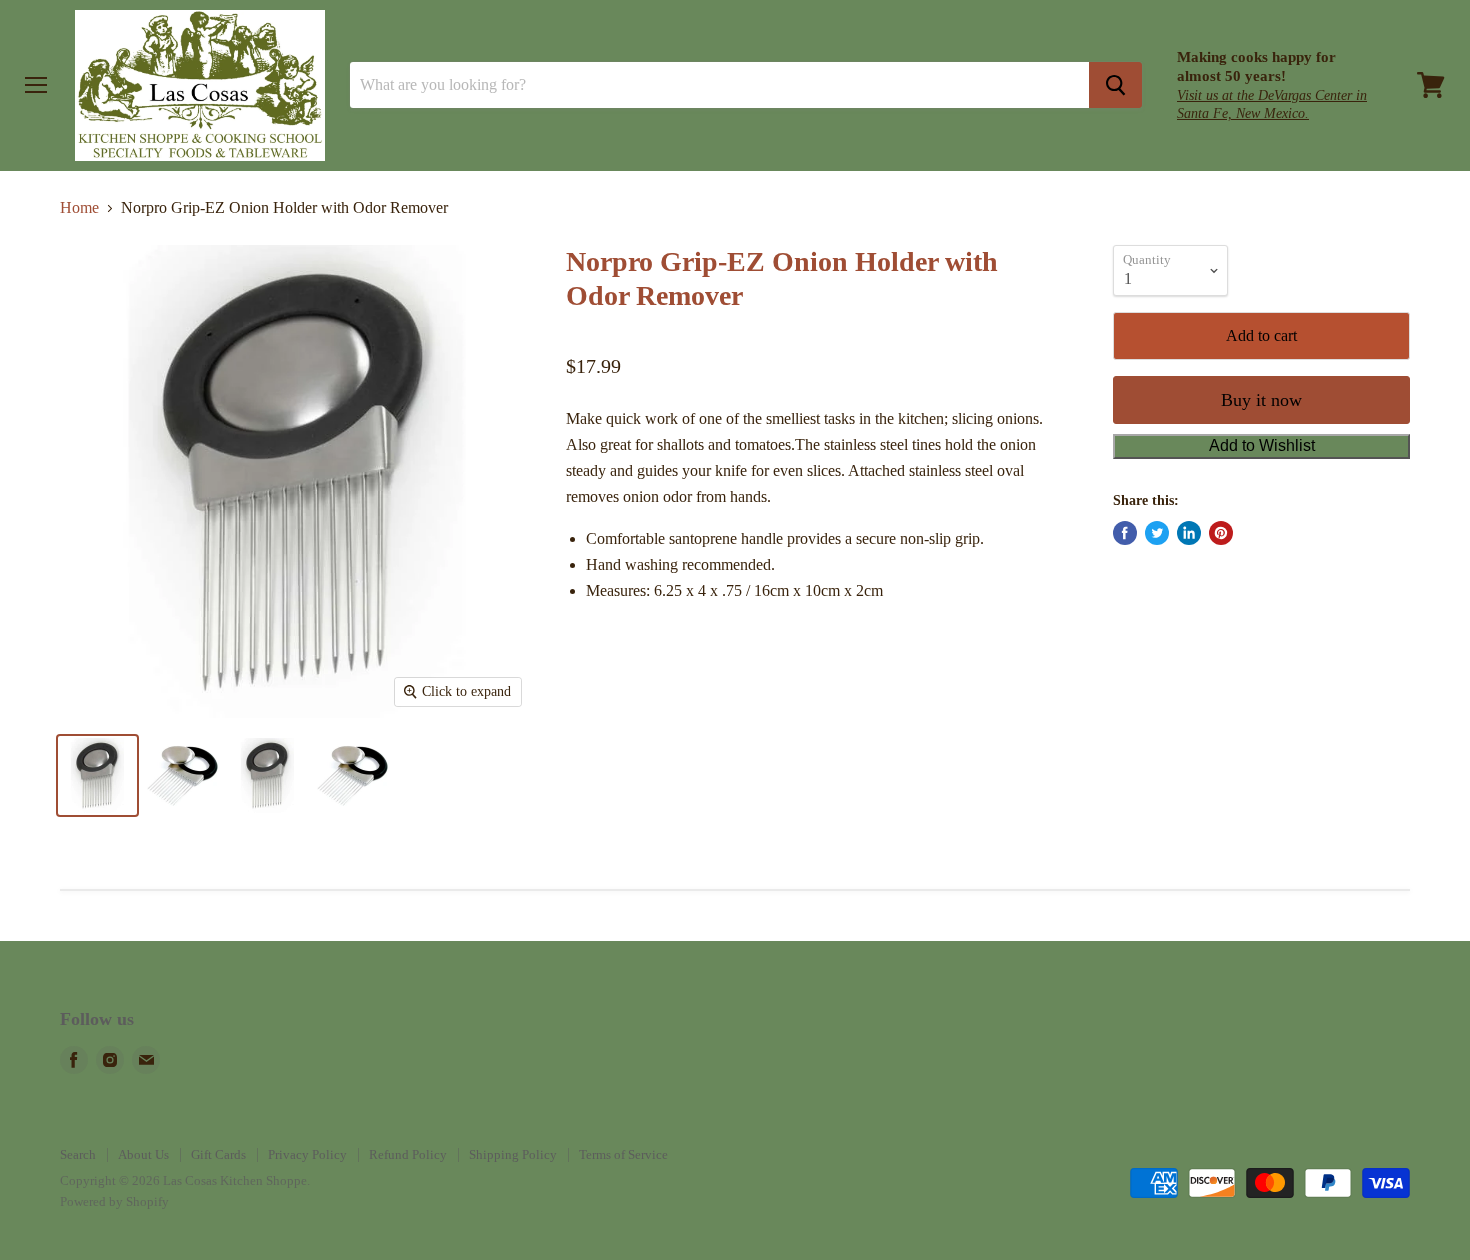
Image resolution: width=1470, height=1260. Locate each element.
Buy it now (1261, 400)
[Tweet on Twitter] (1157, 533)
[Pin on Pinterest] (1221, 533)
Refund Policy (408, 1154)
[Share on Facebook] (1125, 533)
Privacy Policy (307, 1154)
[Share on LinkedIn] (1189, 533)
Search (78, 1154)
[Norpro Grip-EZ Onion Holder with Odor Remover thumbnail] (97, 775)
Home (79, 207)
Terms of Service (623, 1154)
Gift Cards (218, 1154)
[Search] (1115, 85)
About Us (143, 1154)
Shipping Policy (513, 1154)
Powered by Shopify (114, 1201)
